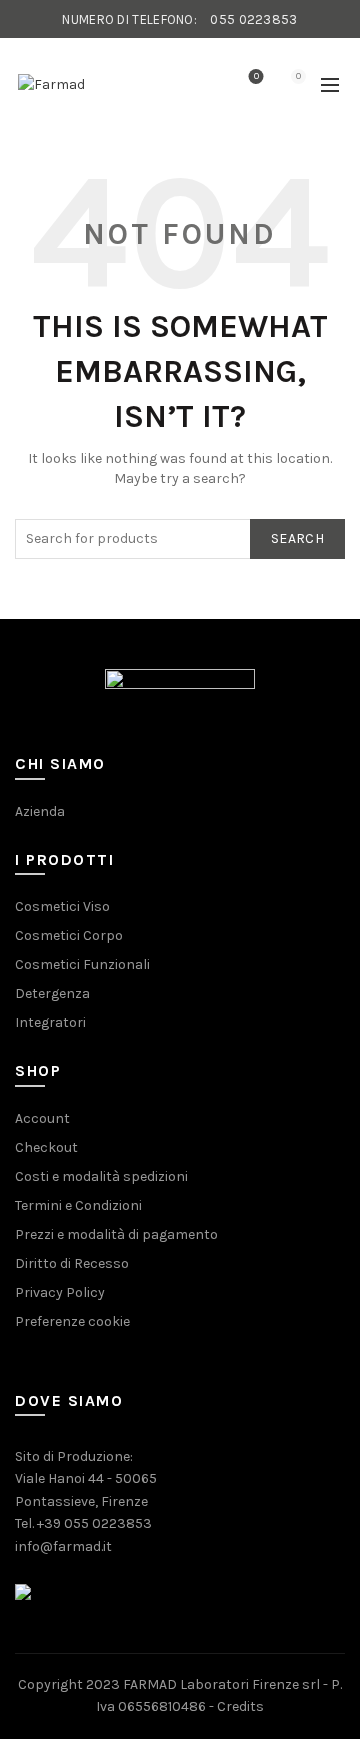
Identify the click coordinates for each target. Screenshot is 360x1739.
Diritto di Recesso (72, 1263)
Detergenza (52, 993)
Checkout (46, 1147)
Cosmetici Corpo (69, 935)
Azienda (40, 811)
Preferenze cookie (72, 1321)
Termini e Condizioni (78, 1205)
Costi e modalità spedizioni (101, 1176)
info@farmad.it (63, 1546)
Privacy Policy (60, 1292)
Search (297, 538)
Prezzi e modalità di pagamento (116, 1234)
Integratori (50, 1022)
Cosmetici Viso (62, 906)
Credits (240, 1706)
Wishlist (256, 76)
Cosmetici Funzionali (82, 964)
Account (42, 1118)
